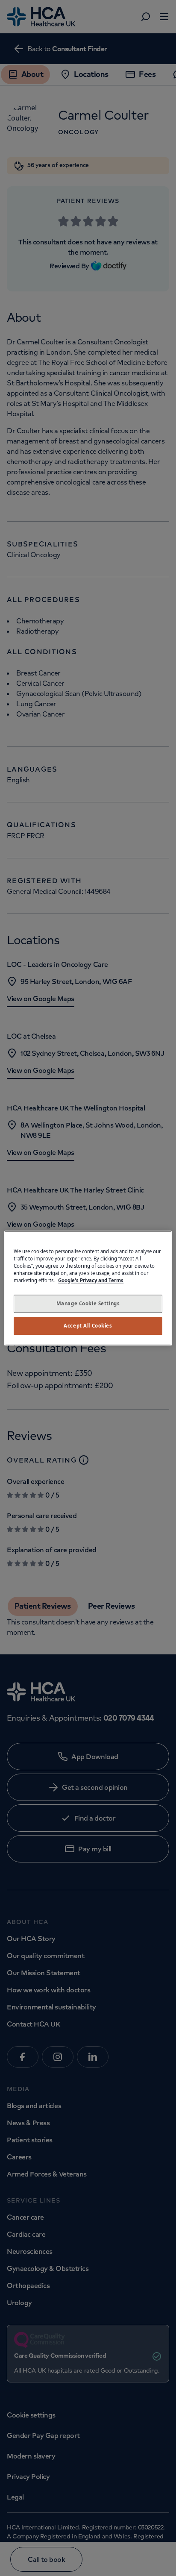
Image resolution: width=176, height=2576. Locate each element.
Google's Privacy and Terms (91, 1280)
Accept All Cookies (88, 1326)
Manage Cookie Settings (88, 1303)
